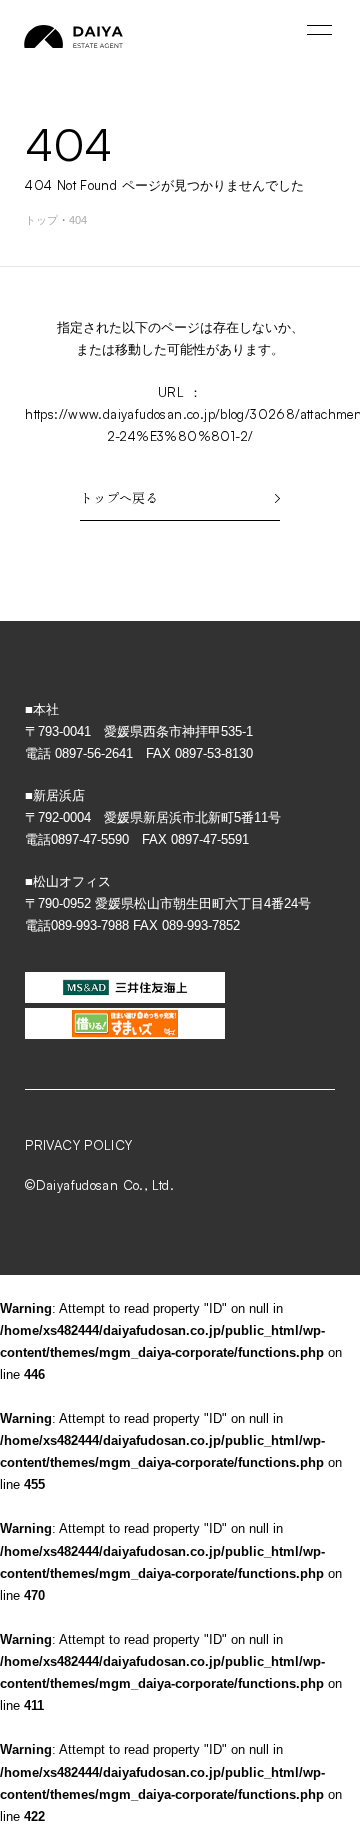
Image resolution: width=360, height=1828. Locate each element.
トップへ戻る (119, 497)
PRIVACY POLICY (78, 1145)
